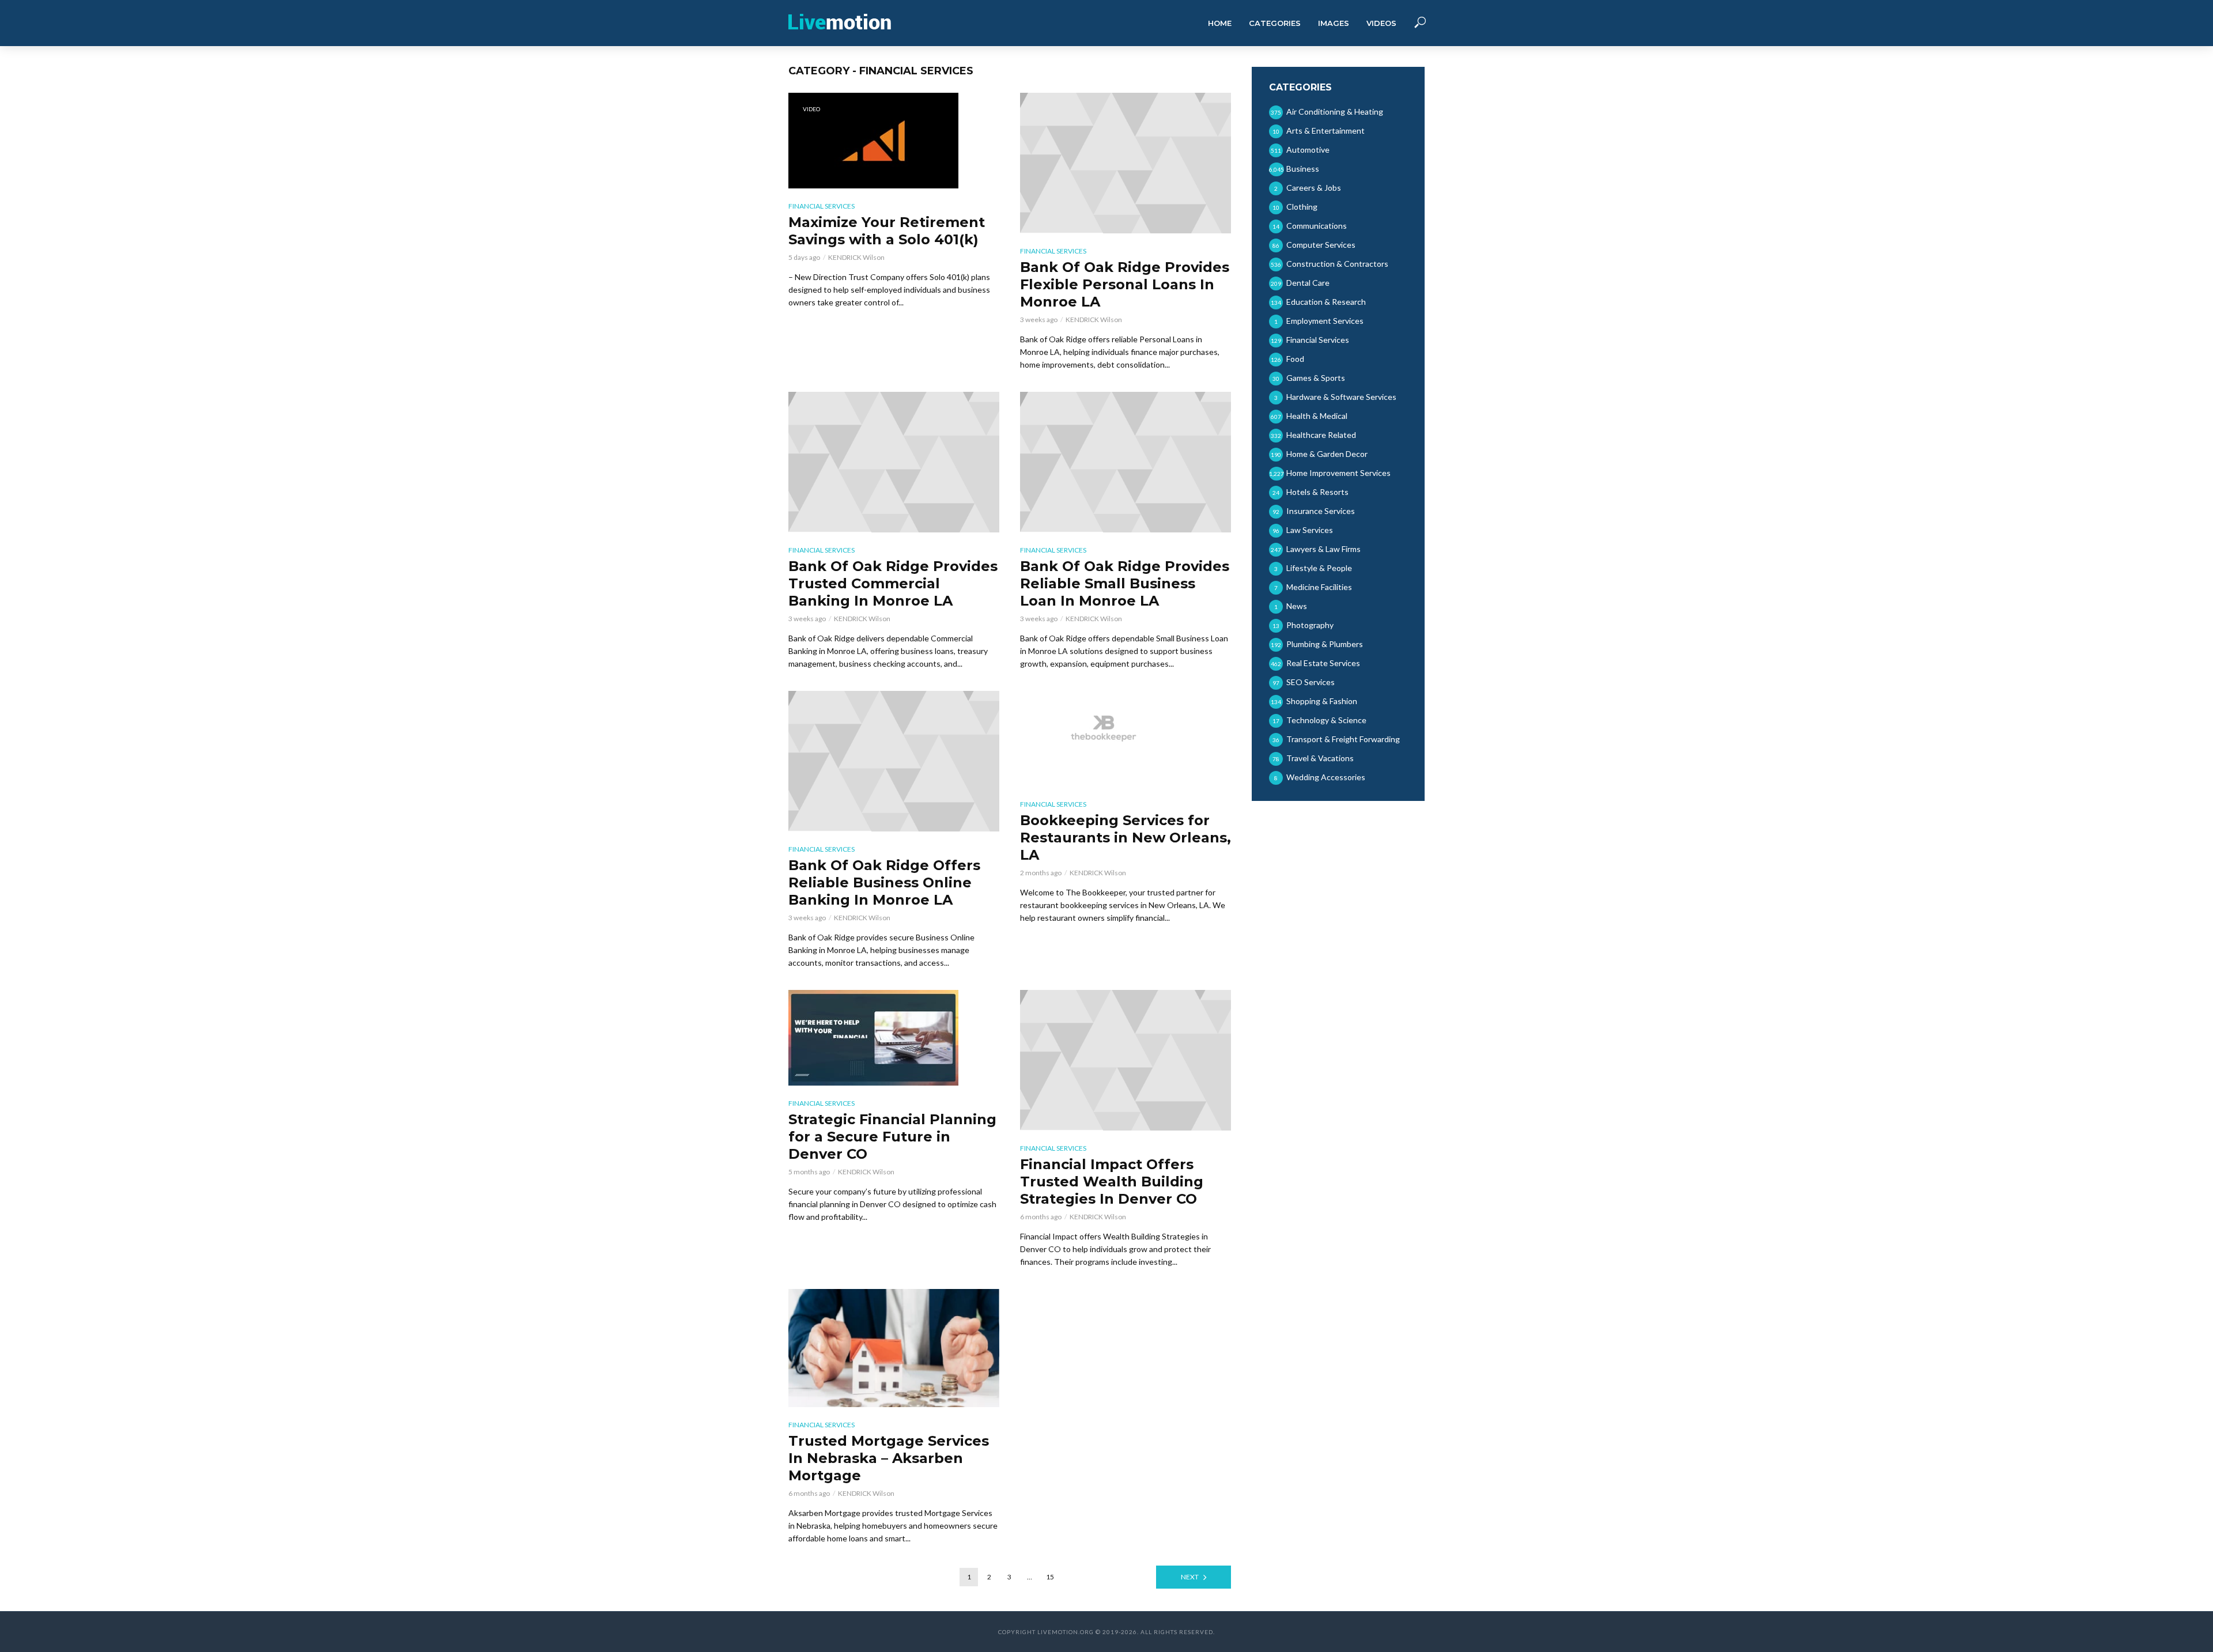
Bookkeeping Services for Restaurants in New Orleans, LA (1126, 838)
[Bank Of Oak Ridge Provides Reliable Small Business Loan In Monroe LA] (1126, 462)
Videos (1381, 23)
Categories (1275, 23)
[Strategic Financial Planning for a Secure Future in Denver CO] (894, 1038)
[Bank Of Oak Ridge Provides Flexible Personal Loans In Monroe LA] (1126, 163)
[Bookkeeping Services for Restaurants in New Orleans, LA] (1126, 739)
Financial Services (822, 206)
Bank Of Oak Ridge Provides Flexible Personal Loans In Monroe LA (1125, 284)
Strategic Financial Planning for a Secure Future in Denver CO (892, 1137)
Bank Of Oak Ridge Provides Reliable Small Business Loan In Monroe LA (1125, 583)
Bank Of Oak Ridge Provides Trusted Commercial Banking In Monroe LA (893, 583)
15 (1050, 1577)
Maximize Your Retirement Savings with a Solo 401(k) (887, 231)
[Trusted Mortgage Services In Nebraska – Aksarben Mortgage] (894, 1348)
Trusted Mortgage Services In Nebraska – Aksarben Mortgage (889, 1458)
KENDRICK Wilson (856, 257)
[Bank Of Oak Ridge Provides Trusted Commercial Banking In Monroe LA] (894, 462)
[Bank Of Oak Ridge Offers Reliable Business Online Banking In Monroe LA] (894, 761)
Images (1334, 23)
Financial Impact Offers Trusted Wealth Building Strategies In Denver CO (1112, 1182)
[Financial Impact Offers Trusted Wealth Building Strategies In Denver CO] (1126, 1060)
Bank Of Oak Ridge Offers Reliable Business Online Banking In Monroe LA (884, 882)
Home (1220, 23)
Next (1190, 1577)
